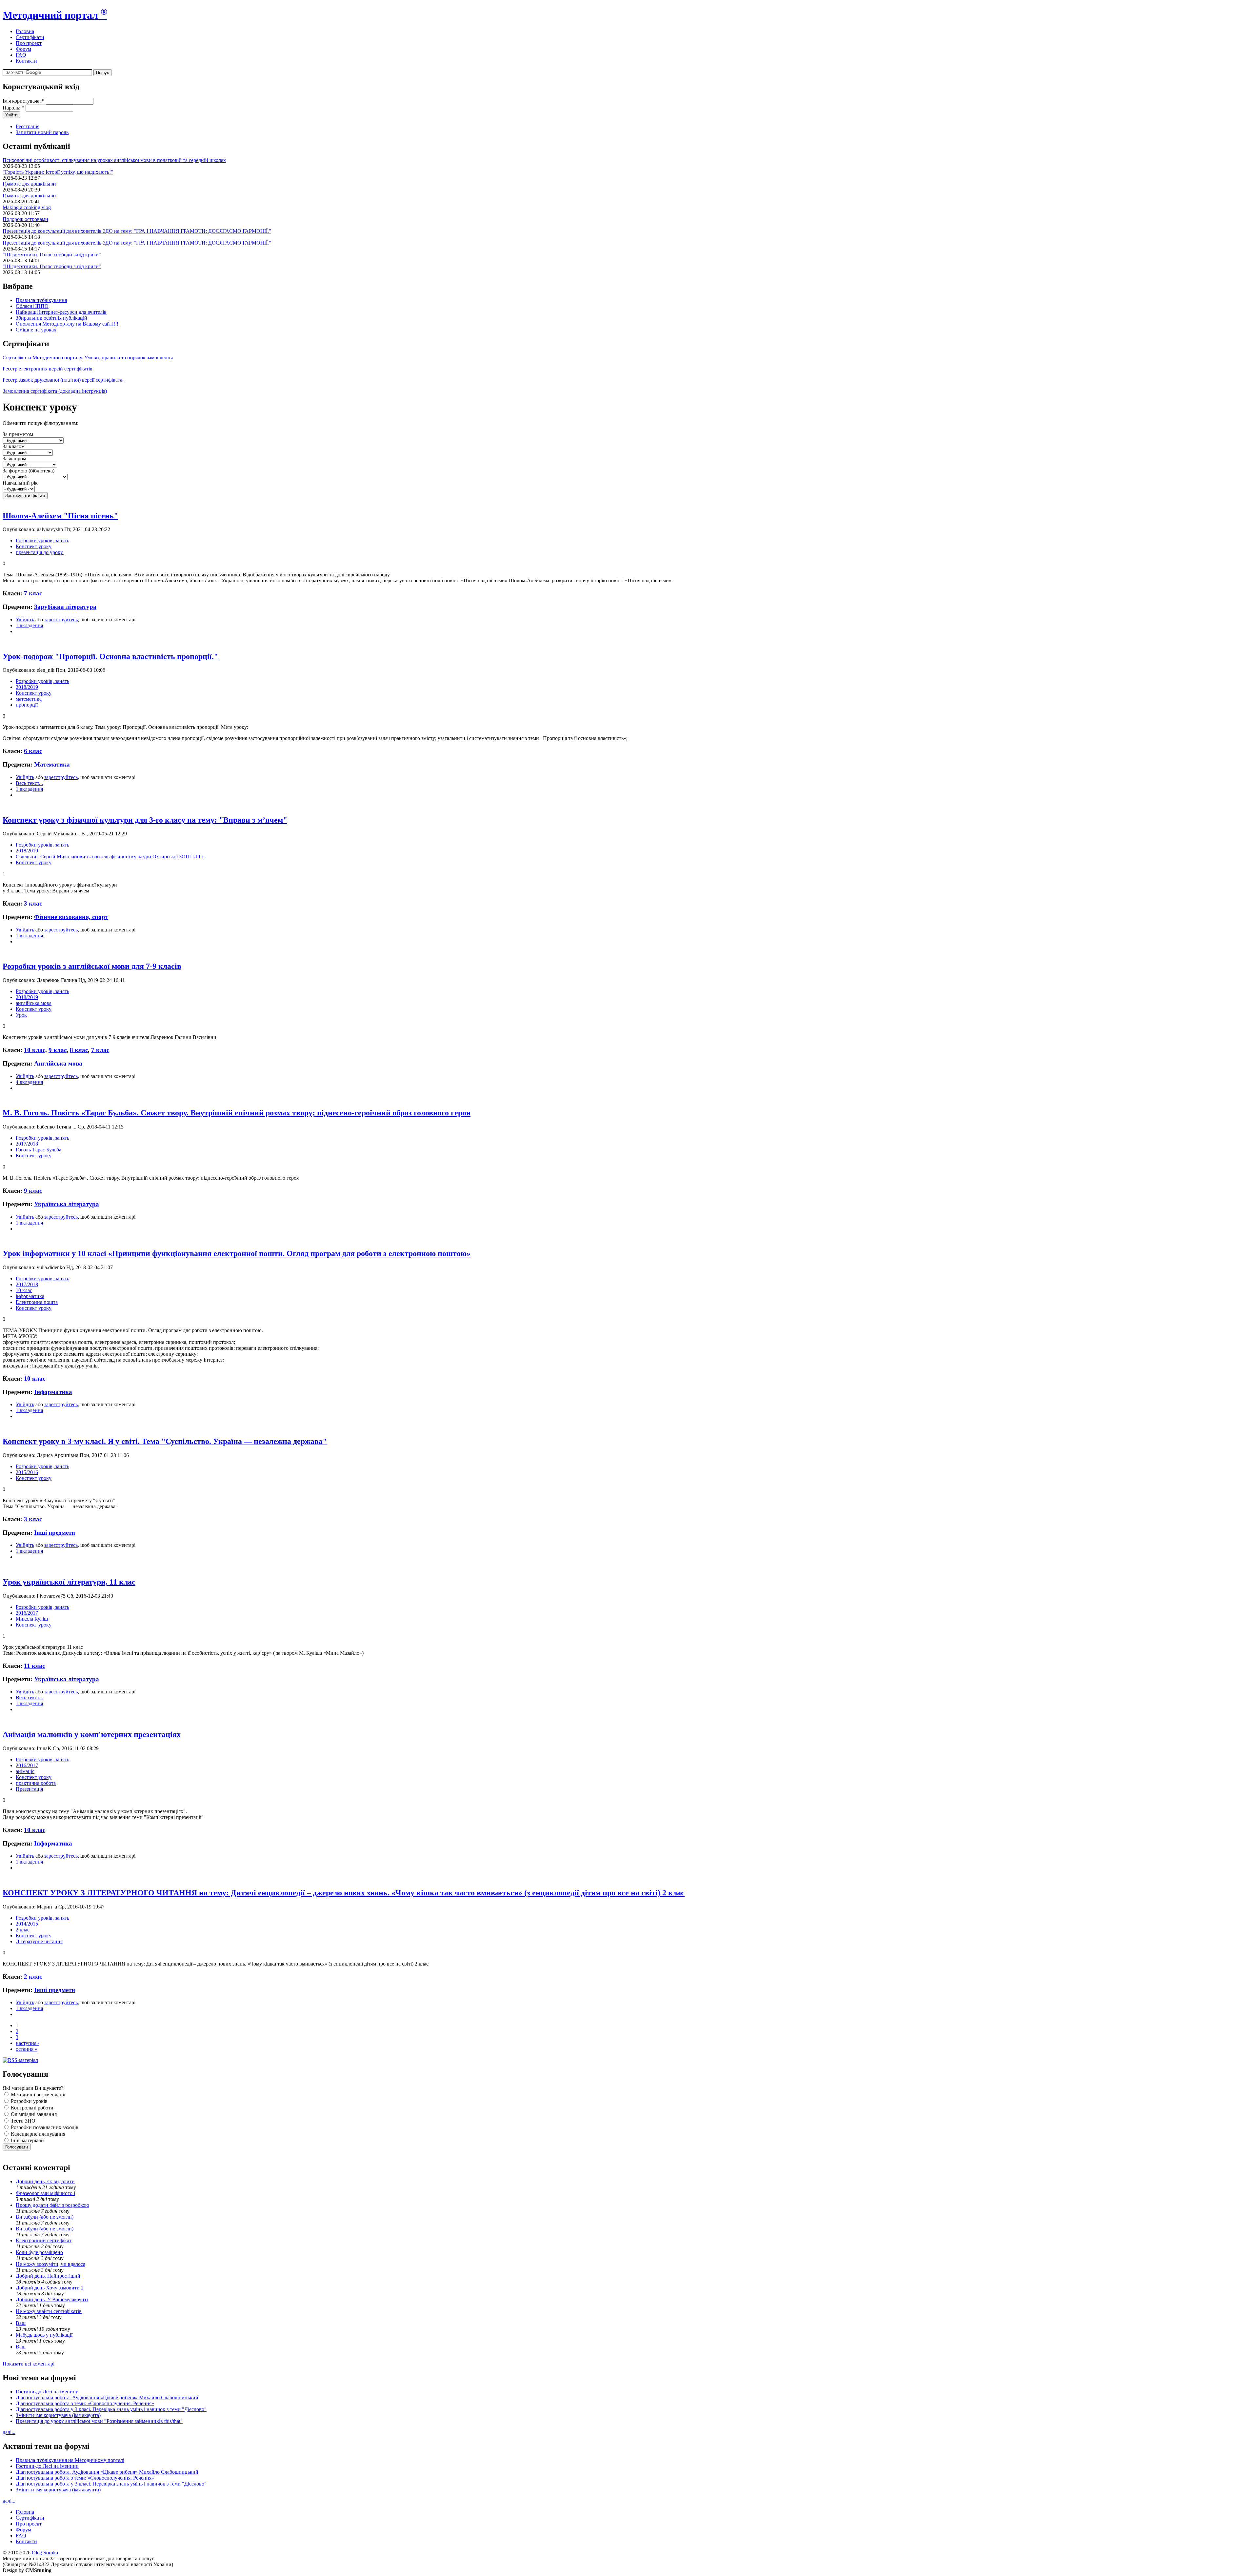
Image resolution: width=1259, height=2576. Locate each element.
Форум (23, 49)
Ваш (21, 2323)
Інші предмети (55, 1533)
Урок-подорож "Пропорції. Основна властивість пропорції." (110, 656)
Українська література (67, 1204)
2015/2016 (27, 1472)
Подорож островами (25, 219)
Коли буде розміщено (39, 2252)
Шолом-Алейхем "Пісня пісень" (60, 516)
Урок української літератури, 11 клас (69, 1582)
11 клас (34, 1666)
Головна (25, 31)
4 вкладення (29, 1082)
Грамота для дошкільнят (30, 184)
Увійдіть (25, 619)
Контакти (26, 61)
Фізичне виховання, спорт (71, 917)
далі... (9, 2432)
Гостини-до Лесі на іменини (47, 2392)
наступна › (28, 2043)
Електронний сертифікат (44, 2240)
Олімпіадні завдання (33, 2114)
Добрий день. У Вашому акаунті (52, 2299)
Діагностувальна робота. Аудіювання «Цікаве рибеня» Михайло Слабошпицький (107, 2397)
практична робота (36, 1783)
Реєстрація (28, 126)
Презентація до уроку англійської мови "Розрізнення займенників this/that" (99, 2421)
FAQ (21, 55)
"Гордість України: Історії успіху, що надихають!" (58, 172)
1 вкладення (29, 625)
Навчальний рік (20, 483)
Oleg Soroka (45, 2553)
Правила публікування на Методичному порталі (70, 2460)
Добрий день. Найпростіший (48, 2276)
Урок (21, 1015)
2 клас (23, 1930)
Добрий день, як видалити (45, 2181)
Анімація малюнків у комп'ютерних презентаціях (92, 1734)
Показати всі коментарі (29, 2364)
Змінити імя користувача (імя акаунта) (58, 2415)
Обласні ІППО (32, 306)
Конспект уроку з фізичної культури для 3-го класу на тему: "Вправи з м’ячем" (145, 820)
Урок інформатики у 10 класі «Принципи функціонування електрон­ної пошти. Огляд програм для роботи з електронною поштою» (237, 1253)
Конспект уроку (34, 546)
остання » (27, 2049)
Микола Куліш (32, 1619)
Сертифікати (30, 37)
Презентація (29, 1789)
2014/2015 (27, 1924)
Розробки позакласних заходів (44, 2127)
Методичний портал (55, 15)
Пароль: (13, 108)
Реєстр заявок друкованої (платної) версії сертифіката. (63, 380)
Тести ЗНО (22, 2121)
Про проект (29, 43)
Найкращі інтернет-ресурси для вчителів (61, 312)
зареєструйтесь (61, 619)
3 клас (33, 903)
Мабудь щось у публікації (44, 2335)
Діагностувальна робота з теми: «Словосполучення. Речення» (85, 2403)
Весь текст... (29, 783)
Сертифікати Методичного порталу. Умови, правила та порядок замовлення (88, 358)
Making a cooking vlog (27, 207)
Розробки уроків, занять (42, 540)
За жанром (14, 459)
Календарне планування (37, 2134)
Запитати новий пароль (42, 132)
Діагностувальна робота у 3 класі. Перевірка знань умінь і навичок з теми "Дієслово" (111, 2409)
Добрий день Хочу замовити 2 (50, 2288)
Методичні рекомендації (37, 2095)
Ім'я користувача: (24, 101)
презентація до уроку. (40, 552)
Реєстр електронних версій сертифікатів (48, 369)
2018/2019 (27, 687)
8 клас (79, 1050)
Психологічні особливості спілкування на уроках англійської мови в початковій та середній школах (114, 160)
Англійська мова (58, 1063)
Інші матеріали (27, 2140)
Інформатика (53, 1392)
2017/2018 (27, 1144)
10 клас (35, 1050)
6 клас (33, 751)
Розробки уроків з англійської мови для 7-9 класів (92, 966)
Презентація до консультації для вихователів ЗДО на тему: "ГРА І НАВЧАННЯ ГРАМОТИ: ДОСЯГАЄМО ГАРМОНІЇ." (137, 231)
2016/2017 (27, 1613)
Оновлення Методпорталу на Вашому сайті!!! (67, 324)
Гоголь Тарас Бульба (39, 1150)
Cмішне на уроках (36, 330)
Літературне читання (39, 1941)
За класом (14, 446)
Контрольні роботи (31, 2108)
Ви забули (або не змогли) (45, 2217)
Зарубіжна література (65, 607)
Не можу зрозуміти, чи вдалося (50, 2264)
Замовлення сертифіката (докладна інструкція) (55, 391)
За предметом (18, 434)
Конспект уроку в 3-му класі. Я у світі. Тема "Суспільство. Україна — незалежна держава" (165, 1441)
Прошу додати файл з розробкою (52, 2205)
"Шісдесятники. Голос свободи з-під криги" (52, 255)
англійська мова (34, 1003)
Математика (52, 764)
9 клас (58, 1050)
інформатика (30, 1296)
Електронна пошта (37, 1302)
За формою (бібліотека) (29, 471)
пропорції (27, 705)
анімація (25, 1771)
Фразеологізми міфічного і (45, 2193)
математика (29, 699)
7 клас (33, 593)
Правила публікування (41, 300)
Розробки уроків (29, 2101)
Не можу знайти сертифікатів (49, 2311)
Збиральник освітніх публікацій (51, 318)
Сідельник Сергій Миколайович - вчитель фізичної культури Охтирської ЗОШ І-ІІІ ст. (111, 857)
